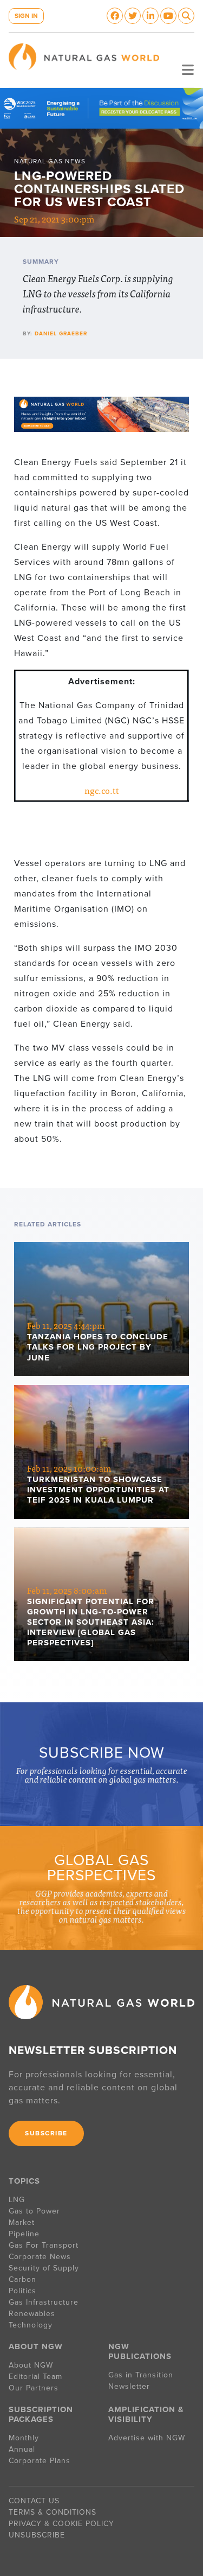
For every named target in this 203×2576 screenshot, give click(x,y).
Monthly (24, 2438)
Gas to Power (34, 2211)
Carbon (22, 2279)
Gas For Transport (44, 2245)
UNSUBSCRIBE (37, 2535)
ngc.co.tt (102, 790)
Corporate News (40, 2257)
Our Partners (34, 2388)
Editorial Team (35, 2377)
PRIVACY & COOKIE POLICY (61, 2524)
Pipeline (25, 2234)
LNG (17, 2200)
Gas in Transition (141, 2375)
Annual (22, 2449)
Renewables (32, 2314)
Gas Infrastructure (44, 2302)
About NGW (31, 2365)
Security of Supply (44, 2268)
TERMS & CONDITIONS (53, 2512)
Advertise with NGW (147, 2438)
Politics (22, 2291)
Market (22, 2222)
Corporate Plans (40, 2461)
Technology (31, 2325)
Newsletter (129, 2386)
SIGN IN (26, 16)
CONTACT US (34, 2501)
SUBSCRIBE (46, 2133)
